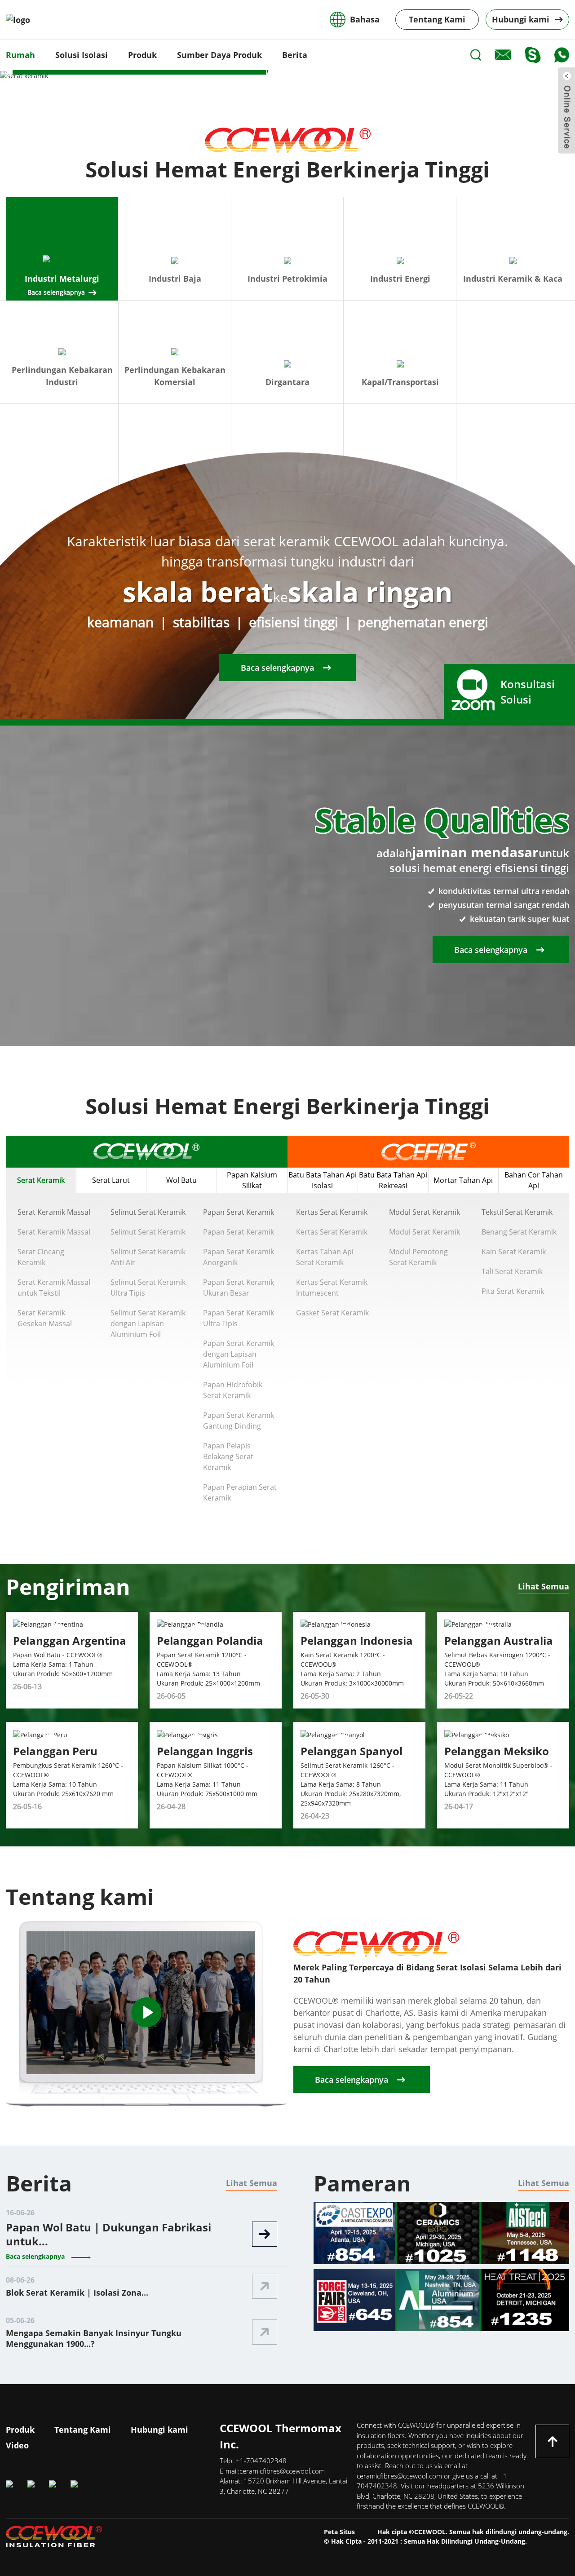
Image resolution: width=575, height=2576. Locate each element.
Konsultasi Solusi (528, 692)
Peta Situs (339, 2532)
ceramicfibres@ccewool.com (282, 2471)
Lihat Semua (544, 1586)
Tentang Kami (437, 19)
